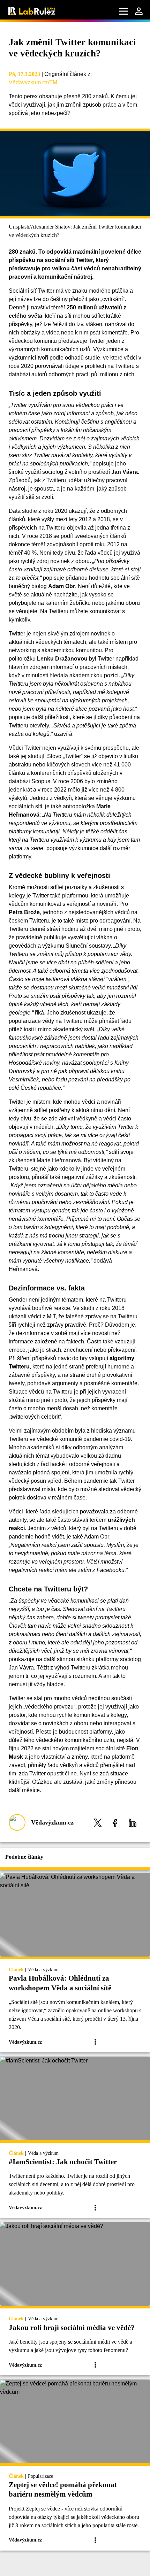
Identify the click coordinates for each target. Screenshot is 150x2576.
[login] (139, 11)
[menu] (123, 11)
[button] (98, 1823)
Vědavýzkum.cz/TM (33, 82)
